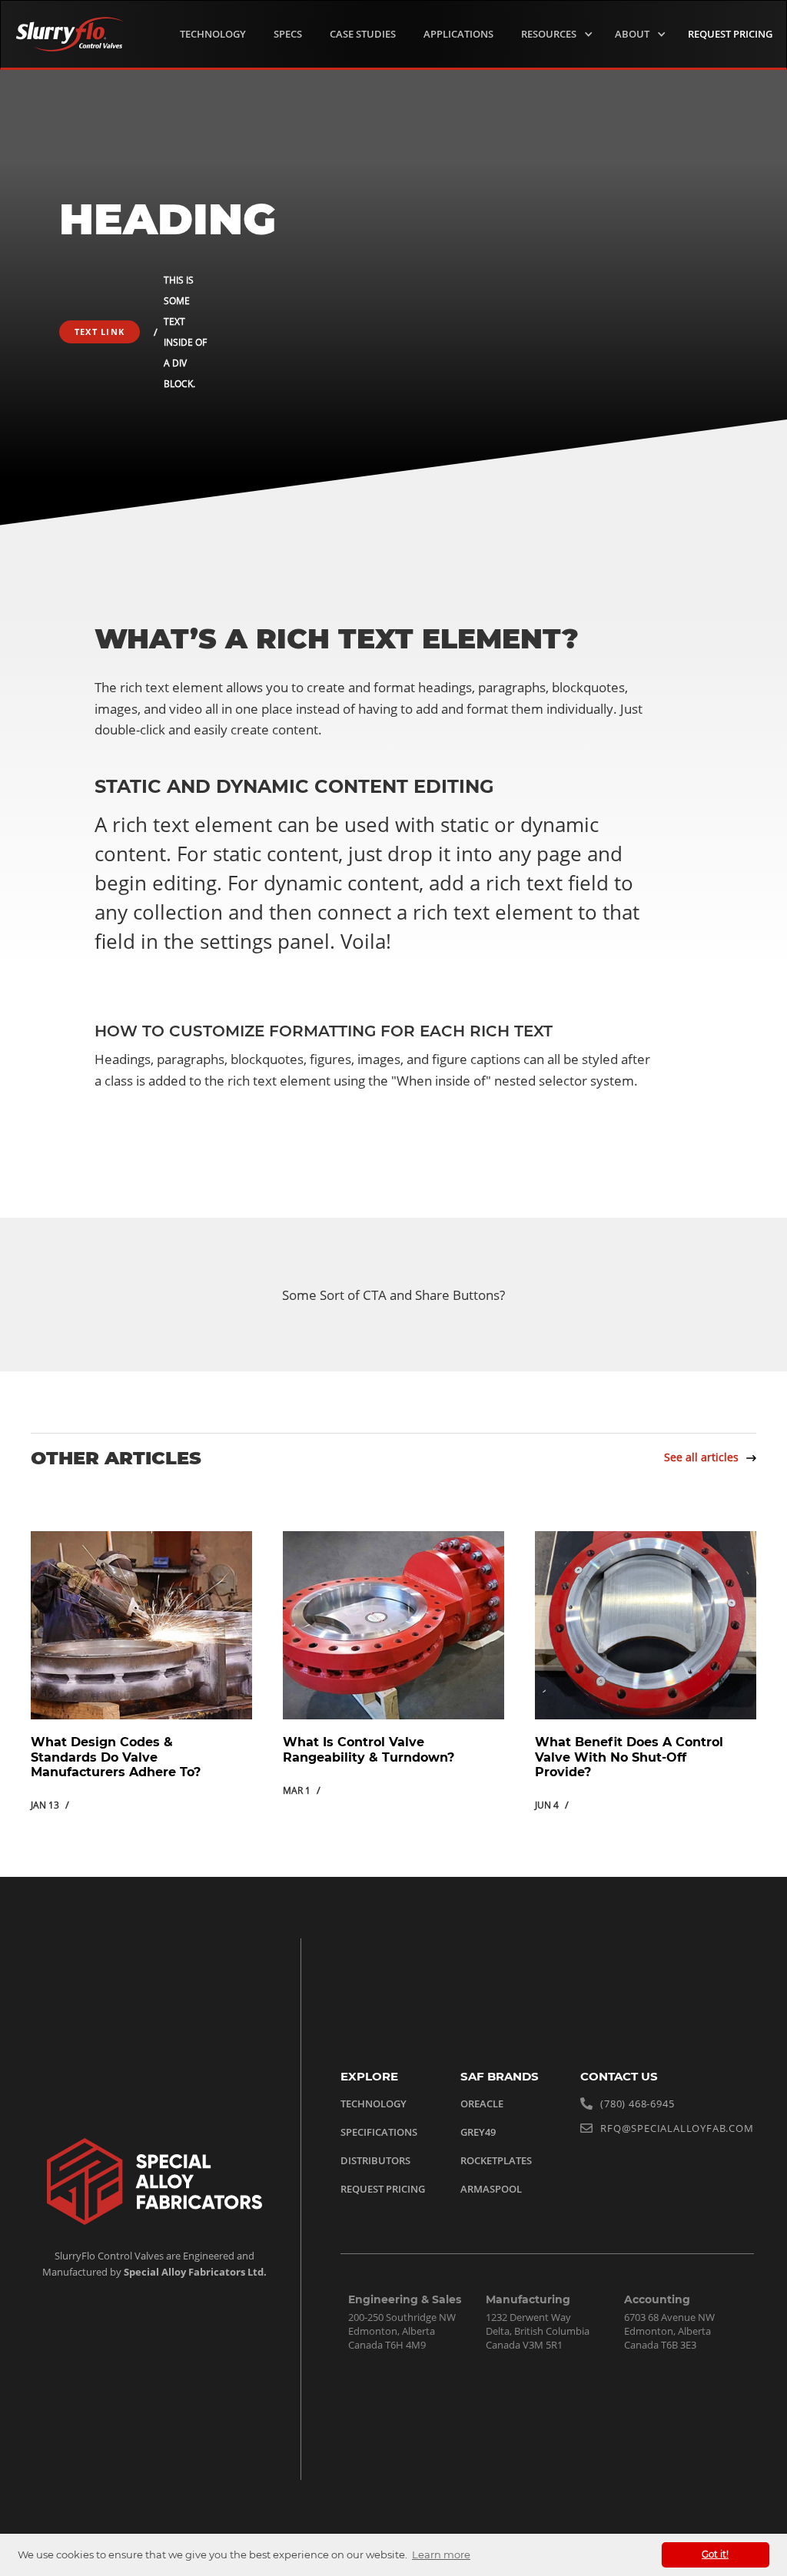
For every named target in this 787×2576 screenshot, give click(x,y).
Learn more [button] (441, 2554)
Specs (288, 34)
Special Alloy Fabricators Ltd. (194, 2272)
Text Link (100, 332)
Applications (458, 34)
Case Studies (363, 34)
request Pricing (730, 34)
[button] (554, 34)
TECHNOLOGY (213, 34)
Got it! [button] (715, 2554)
